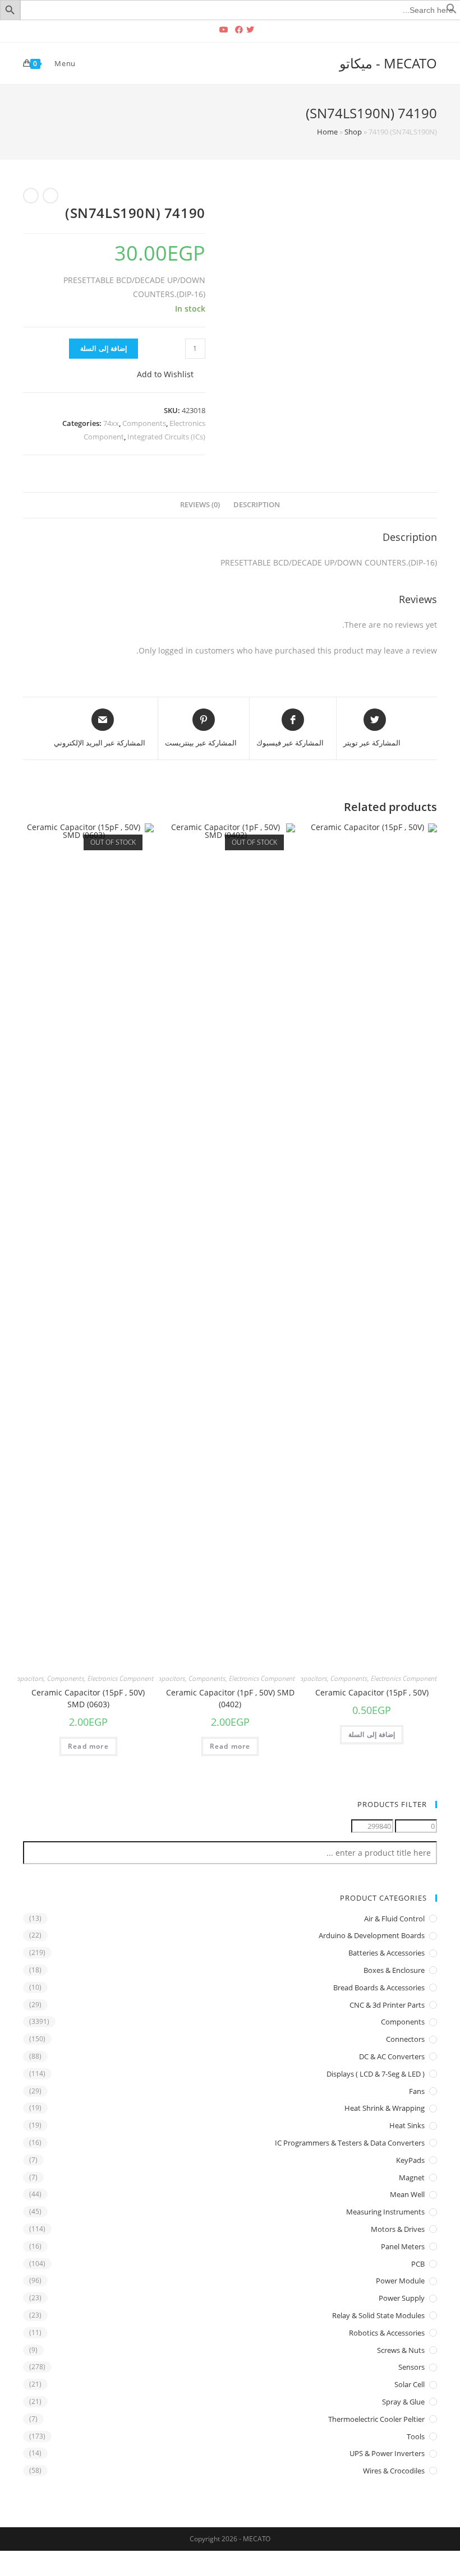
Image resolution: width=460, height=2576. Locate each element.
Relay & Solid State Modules (378, 2315)
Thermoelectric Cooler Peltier (376, 2419)
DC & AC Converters (392, 2056)
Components (144, 423)
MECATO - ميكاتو (388, 63)
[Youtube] (224, 30)
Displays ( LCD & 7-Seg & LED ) (376, 2074)
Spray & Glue (403, 2402)
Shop (353, 132)
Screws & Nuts (401, 2350)
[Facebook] (239, 30)
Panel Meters (403, 2246)
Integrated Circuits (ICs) (166, 437)
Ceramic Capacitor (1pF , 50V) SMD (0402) (230, 1698)
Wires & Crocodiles (394, 2471)
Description (257, 505)
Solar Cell (410, 2384)
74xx (111, 423)
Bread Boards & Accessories (379, 1987)
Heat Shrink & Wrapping (385, 2108)
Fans (417, 2091)
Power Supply (402, 2298)
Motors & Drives (398, 2229)
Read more (230, 1746)
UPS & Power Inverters (387, 2453)
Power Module (400, 2281)
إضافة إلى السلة (103, 348)
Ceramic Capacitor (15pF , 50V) (372, 1692)
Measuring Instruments (385, 2212)
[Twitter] (252, 30)
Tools (416, 2436)
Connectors (405, 2039)
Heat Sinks (407, 2125)
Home (327, 132)
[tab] (257, 505)
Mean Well (407, 2194)
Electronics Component (404, 1678)
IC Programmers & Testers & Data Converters (350, 2143)
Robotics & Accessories (387, 2333)
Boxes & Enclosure (394, 1970)
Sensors (411, 2367)
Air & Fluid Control (394, 1919)
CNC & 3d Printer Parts (387, 2005)
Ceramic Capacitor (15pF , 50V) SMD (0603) (88, 1698)
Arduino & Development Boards (372, 1935)
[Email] (210, 30)
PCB (418, 2264)
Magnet (412, 2177)
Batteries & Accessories (387, 1953)
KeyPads (410, 2160)
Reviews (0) (200, 505)
